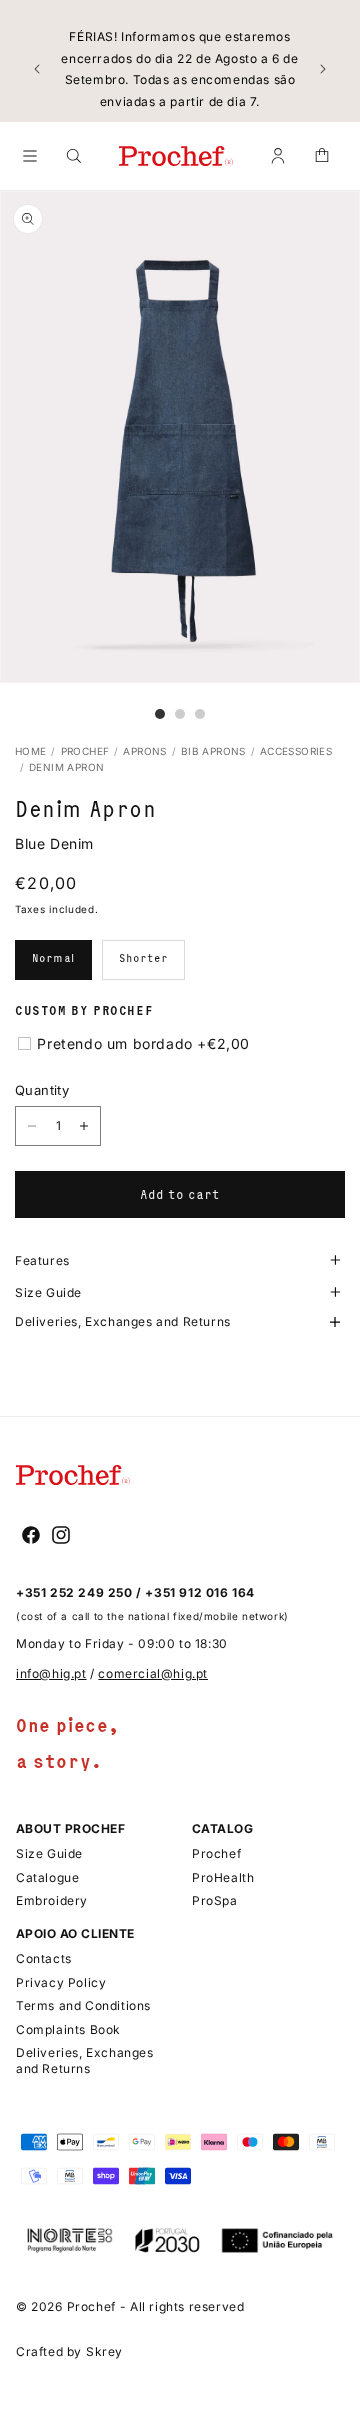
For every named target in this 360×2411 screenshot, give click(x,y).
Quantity (42, 1090)
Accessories (296, 751)
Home (31, 751)
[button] (30, 156)
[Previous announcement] (37, 69)
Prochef (85, 751)
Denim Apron (66, 767)
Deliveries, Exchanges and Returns (123, 1322)
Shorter (143, 958)
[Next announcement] (323, 69)
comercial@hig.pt (153, 1673)
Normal (53, 958)
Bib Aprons (213, 751)
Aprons (144, 751)
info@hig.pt (51, 1673)
